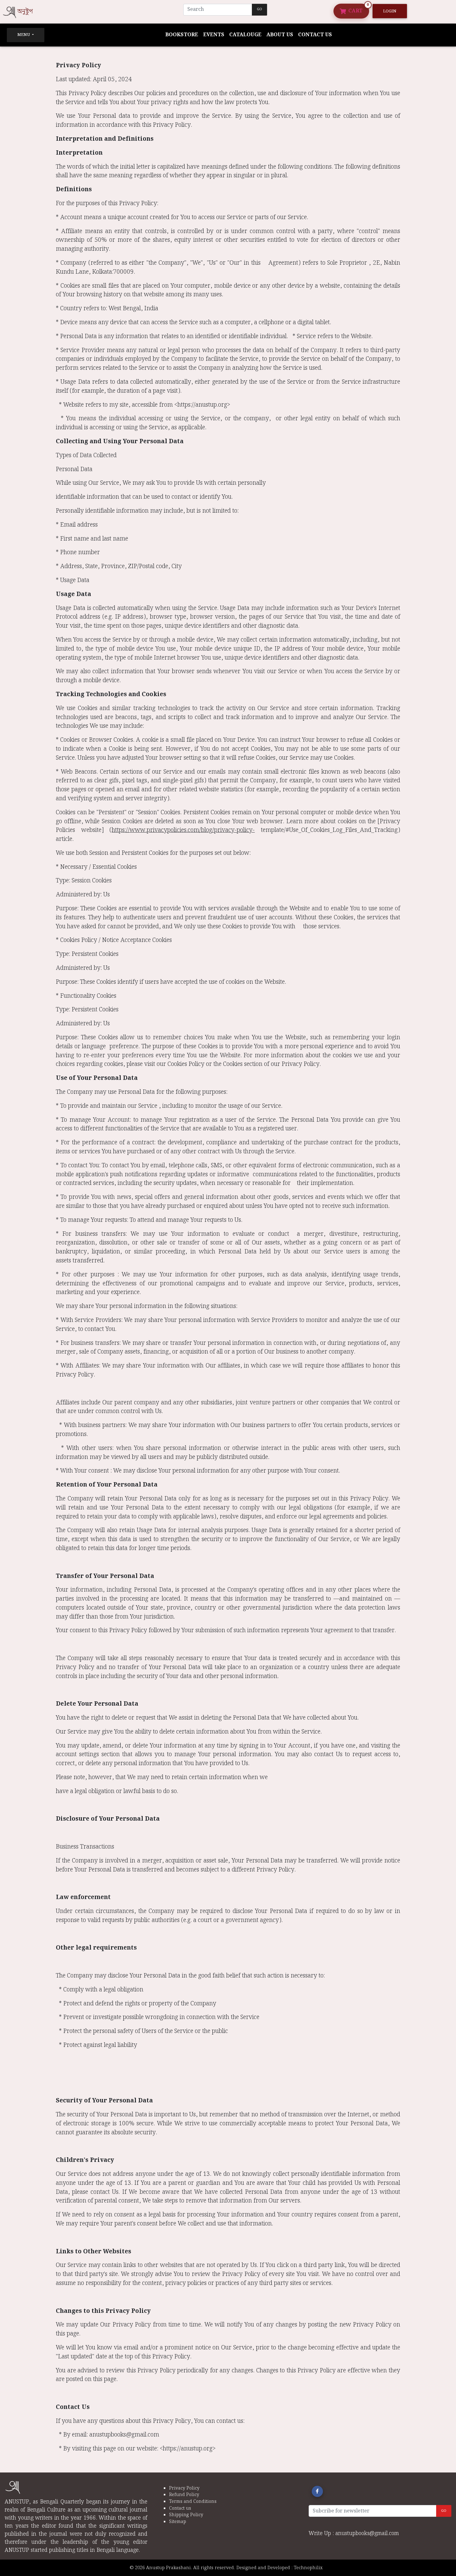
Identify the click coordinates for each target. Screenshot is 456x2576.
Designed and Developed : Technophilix (281, 2568)
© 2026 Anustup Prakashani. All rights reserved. (182, 2568)
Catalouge (245, 35)
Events (214, 35)
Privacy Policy (184, 2488)
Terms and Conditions (193, 2501)
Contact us (315, 35)
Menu (24, 35)
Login (390, 11)
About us (280, 35)
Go (259, 9)
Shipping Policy (186, 2515)
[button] (317, 2491)
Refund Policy (184, 2495)
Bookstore (182, 35)
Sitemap (178, 2522)
